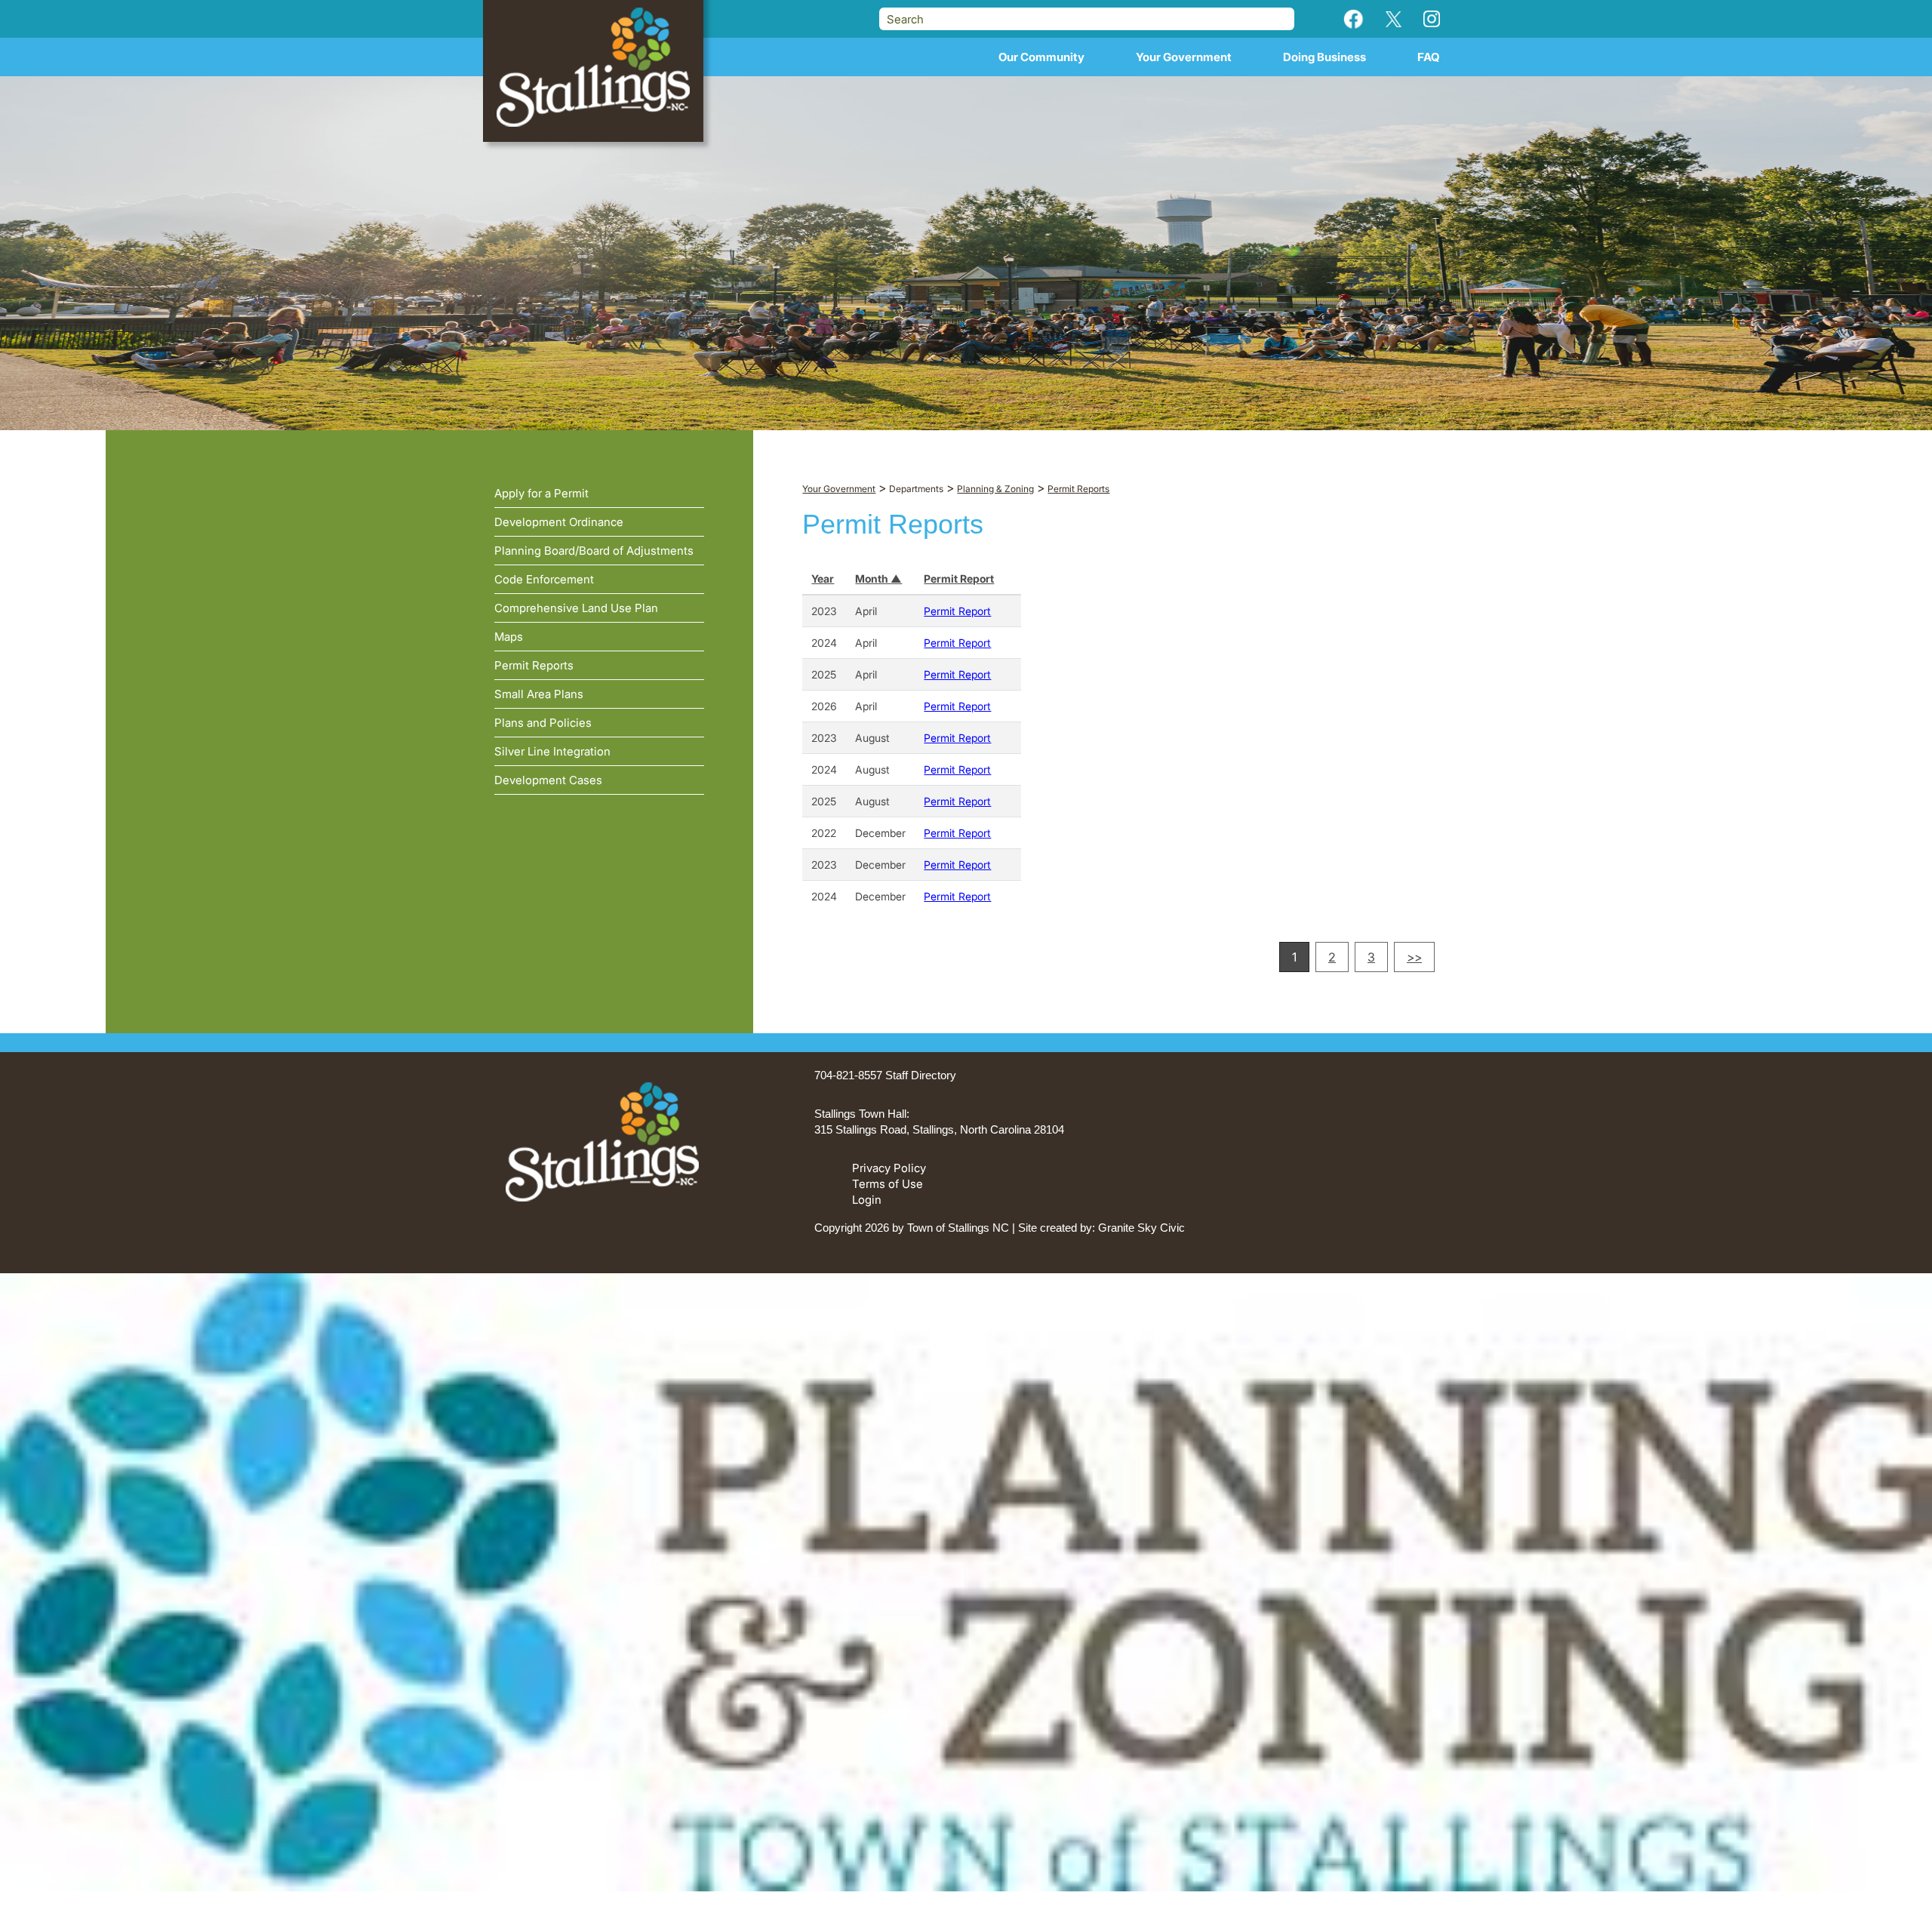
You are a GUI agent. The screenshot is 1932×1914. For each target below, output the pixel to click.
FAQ (1429, 57)
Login (867, 1200)
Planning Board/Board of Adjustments (594, 551)
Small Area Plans (539, 694)
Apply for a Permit (541, 493)
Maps (509, 637)
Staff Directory (921, 1075)
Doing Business (1324, 57)
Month (873, 579)
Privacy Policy (889, 1168)
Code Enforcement (544, 579)
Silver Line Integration (552, 751)
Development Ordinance (559, 522)
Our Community (1041, 57)
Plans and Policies (543, 723)
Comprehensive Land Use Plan (576, 608)
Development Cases (548, 780)
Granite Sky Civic (1141, 1228)
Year (823, 579)
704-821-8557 (848, 1075)
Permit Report (959, 579)
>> (1414, 957)
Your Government (1184, 57)
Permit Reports (534, 665)
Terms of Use (888, 1184)
